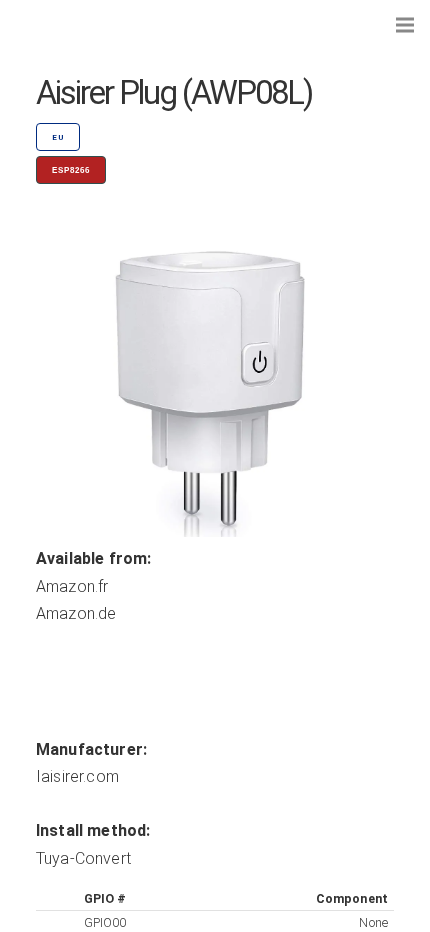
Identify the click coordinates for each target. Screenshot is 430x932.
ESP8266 (71, 170)
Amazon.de (76, 613)
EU (58, 137)
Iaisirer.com (77, 776)
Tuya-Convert (83, 858)
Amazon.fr (72, 586)
